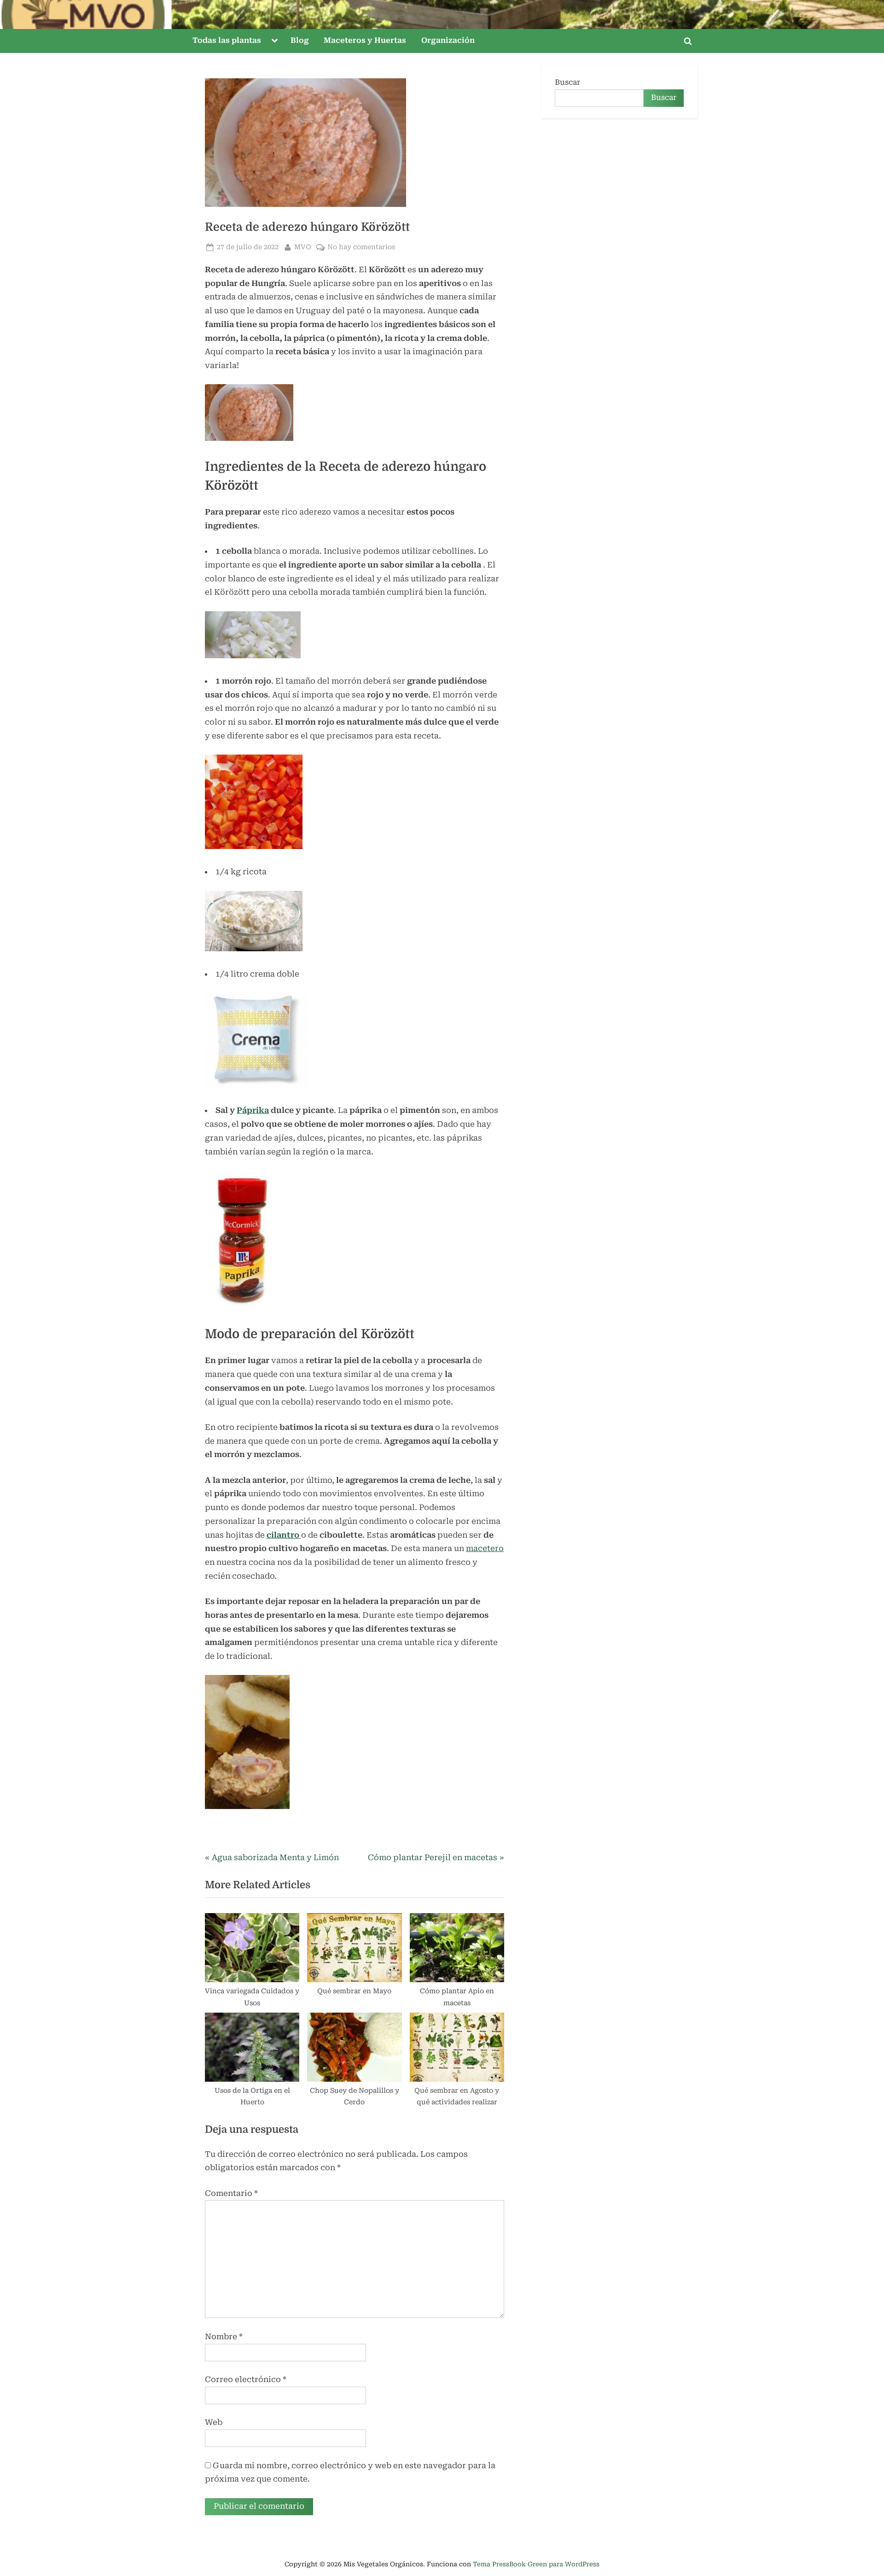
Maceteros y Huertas (365, 40)
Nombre (224, 2336)
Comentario (231, 2193)
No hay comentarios (361, 248)
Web (214, 2422)
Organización (448, 40)
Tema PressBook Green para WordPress (536, 2564)
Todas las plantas (227, 40)
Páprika (253, 1110)
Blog (300, 40)
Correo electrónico (246, 2379)
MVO (303, 247)
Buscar (567, 82)
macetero (485, 1548)
